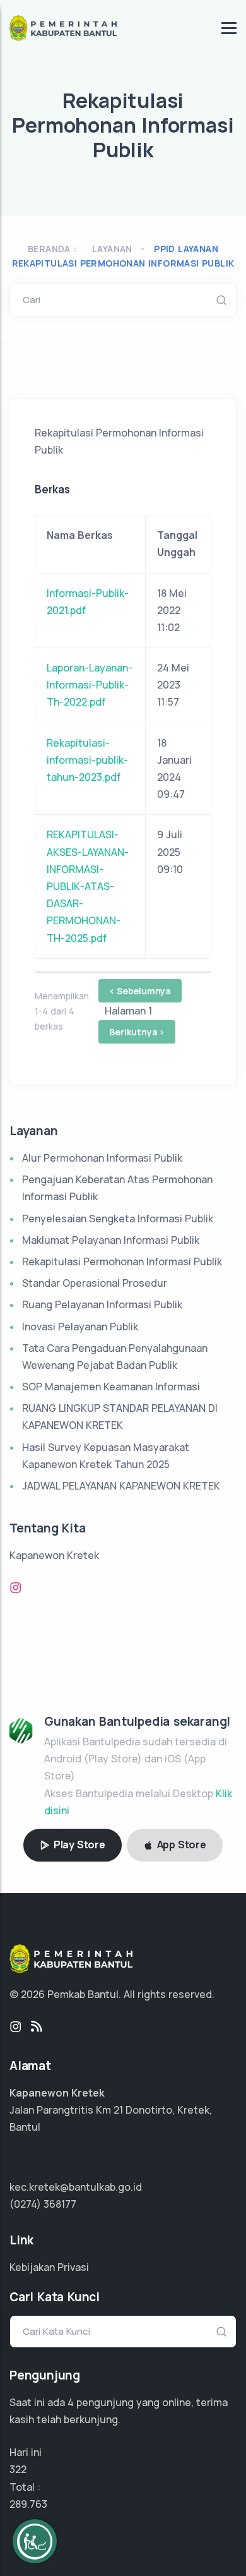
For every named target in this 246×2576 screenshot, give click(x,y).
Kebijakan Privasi (49, 2267)
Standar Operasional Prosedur (95, 1283)
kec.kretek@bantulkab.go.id (76, 2187)
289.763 (28, 2504)
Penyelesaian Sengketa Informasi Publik (118, 1219)
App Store (180, 1845)
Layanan (112, 249)
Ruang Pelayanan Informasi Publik (102, 1304)
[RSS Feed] (37, 2027)
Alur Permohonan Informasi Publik (102, 1158)
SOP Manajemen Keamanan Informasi (111, 1387)
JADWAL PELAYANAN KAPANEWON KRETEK (121, 1486)
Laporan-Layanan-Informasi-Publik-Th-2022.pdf (90, 685)
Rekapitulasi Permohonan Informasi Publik (122, 1261)
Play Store (78, 1845)
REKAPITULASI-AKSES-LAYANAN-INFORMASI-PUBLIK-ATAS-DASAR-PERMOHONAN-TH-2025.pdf (88, 886)
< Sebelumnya (140, 991)
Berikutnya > (137, 1032)
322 (18, 2469)
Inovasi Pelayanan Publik (80, 1327)
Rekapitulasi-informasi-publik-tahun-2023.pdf (87, 760)
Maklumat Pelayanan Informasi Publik (111, 1240)
